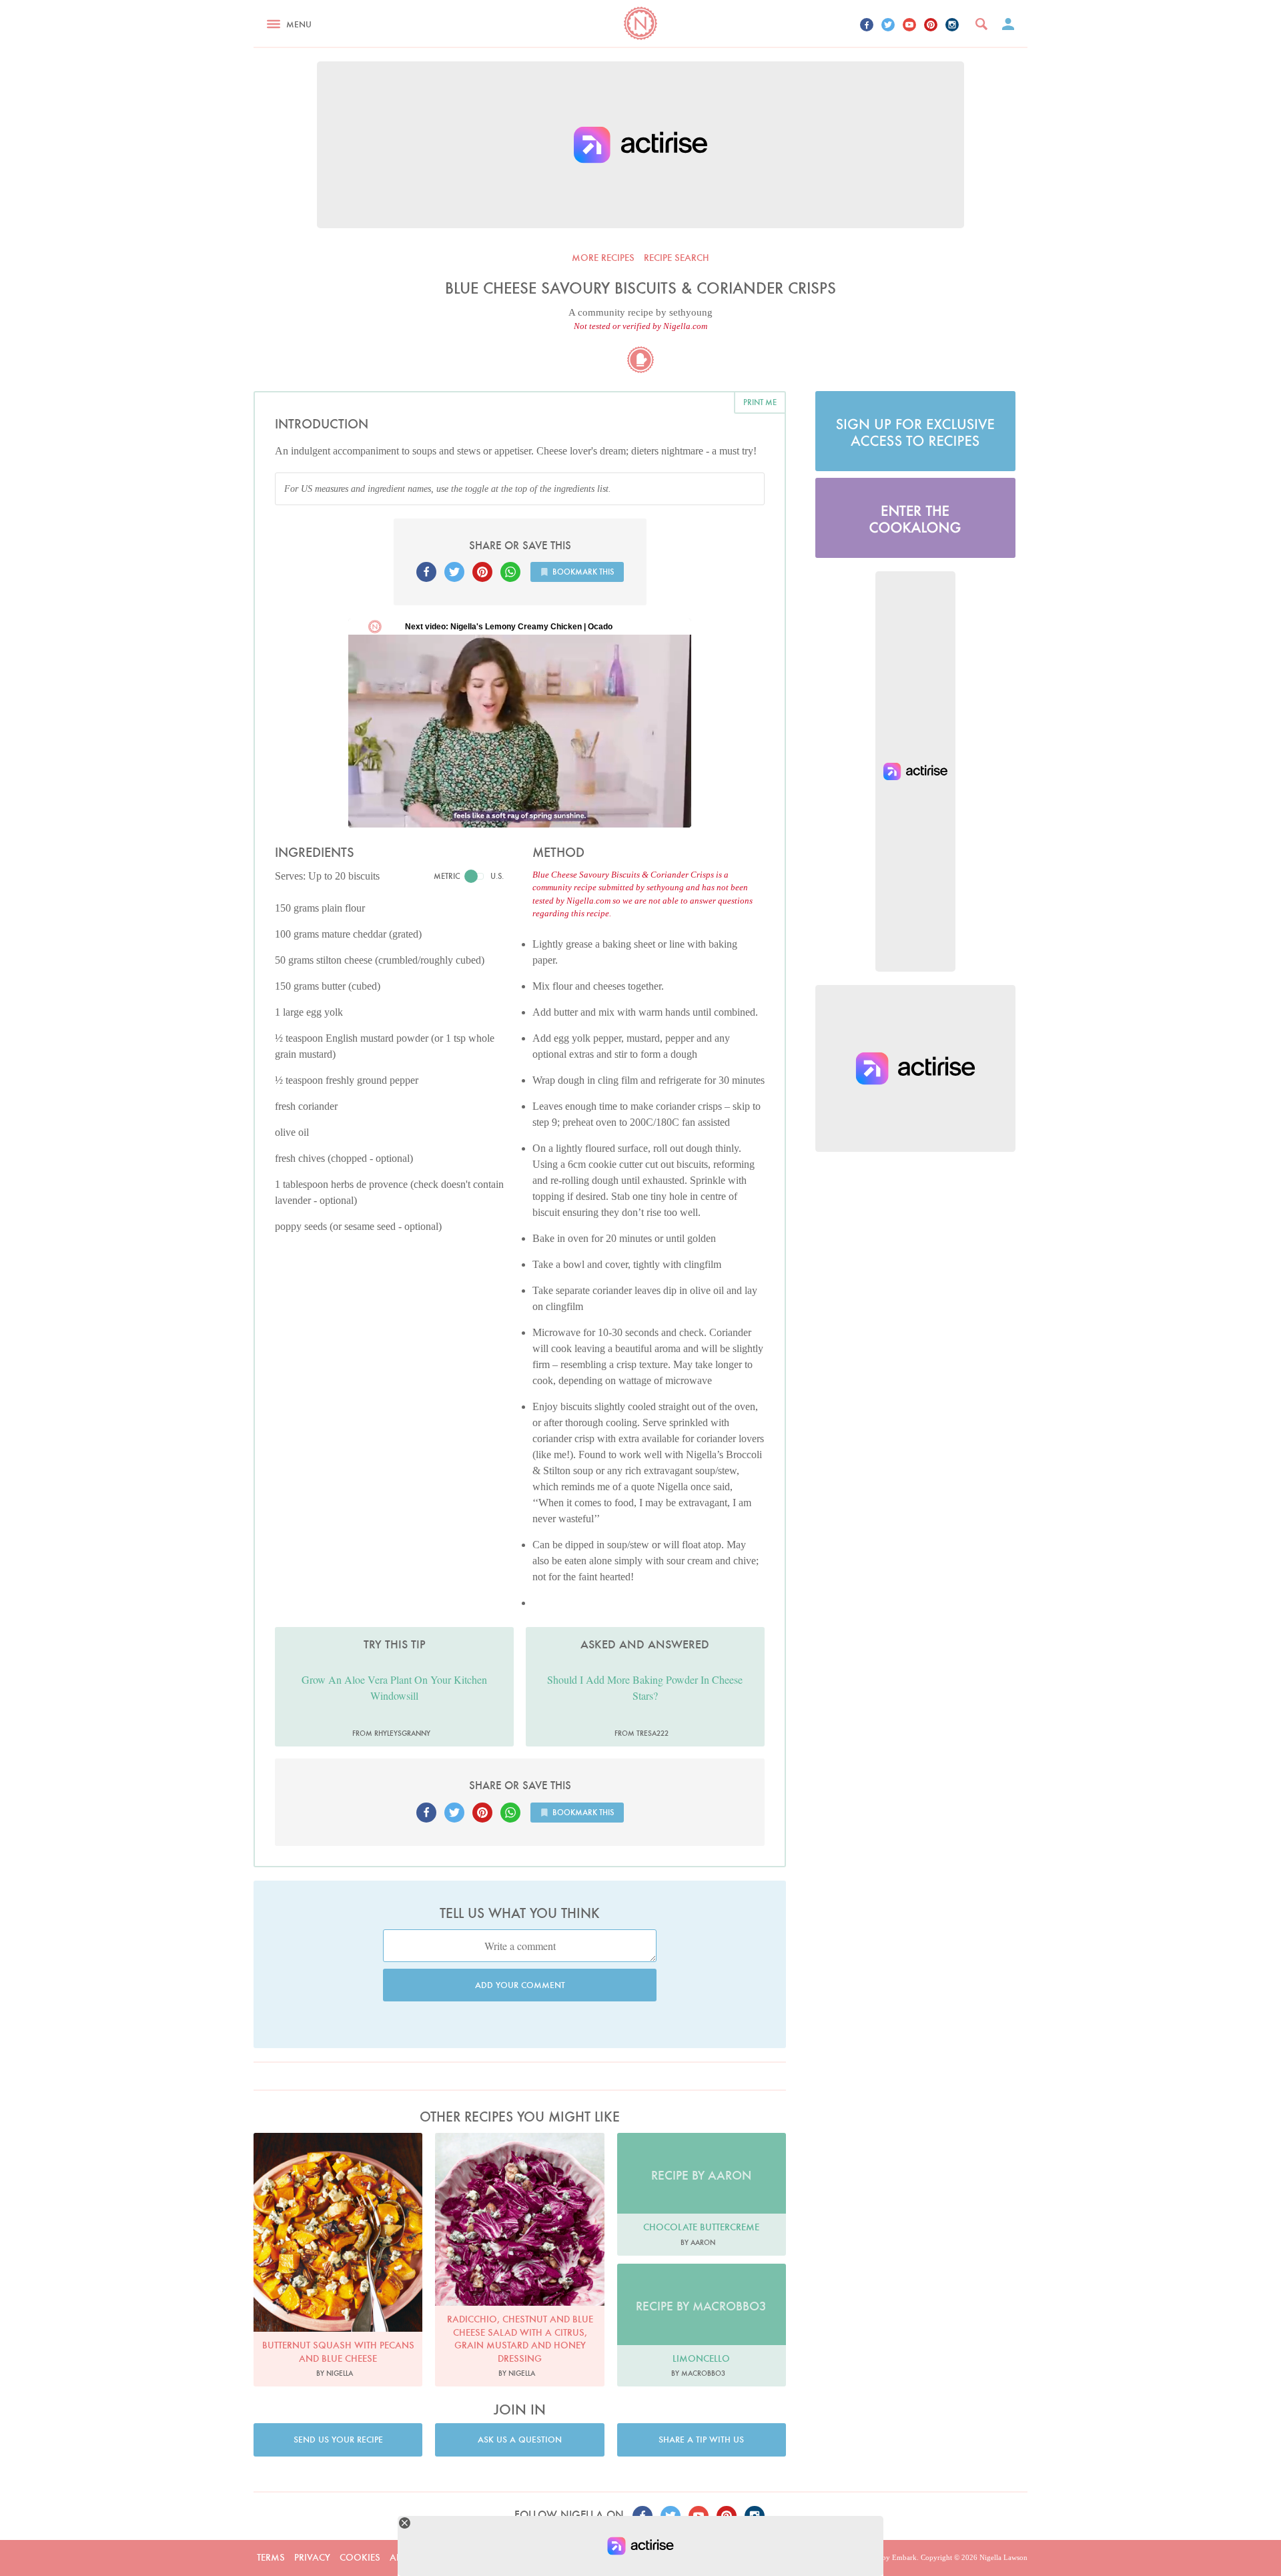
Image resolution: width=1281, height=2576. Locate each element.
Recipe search (677, 258)
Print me (760, 402)
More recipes (603, 258)
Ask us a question (520, 2440)
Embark (904, 2557)
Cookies (360, 2557)
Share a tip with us (701, 2440)
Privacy (312, 2557)
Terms (271, 2557)
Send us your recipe (338, 2440)
